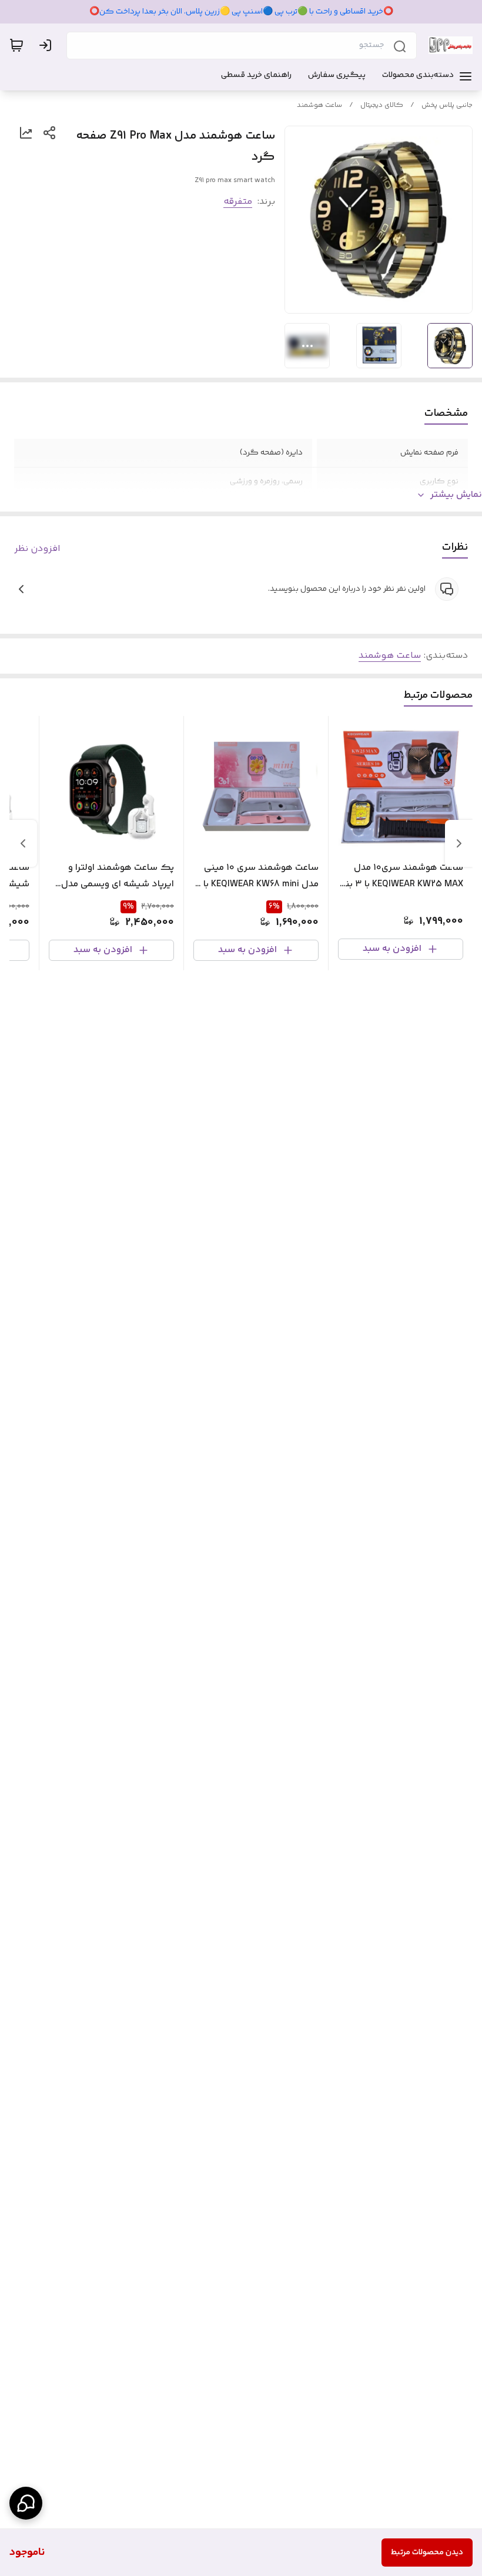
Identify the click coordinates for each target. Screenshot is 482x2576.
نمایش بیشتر (456, 495)
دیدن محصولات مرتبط (427, 2553)
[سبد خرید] (16, 45)
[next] (23, 843)
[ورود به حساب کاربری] (48, 45)
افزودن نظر (37, 549)
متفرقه (238, 202)
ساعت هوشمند (319, 105)
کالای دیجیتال (382, 105)
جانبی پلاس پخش (447, 105)
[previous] (459, 843)
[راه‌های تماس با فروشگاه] (26, 2503)
